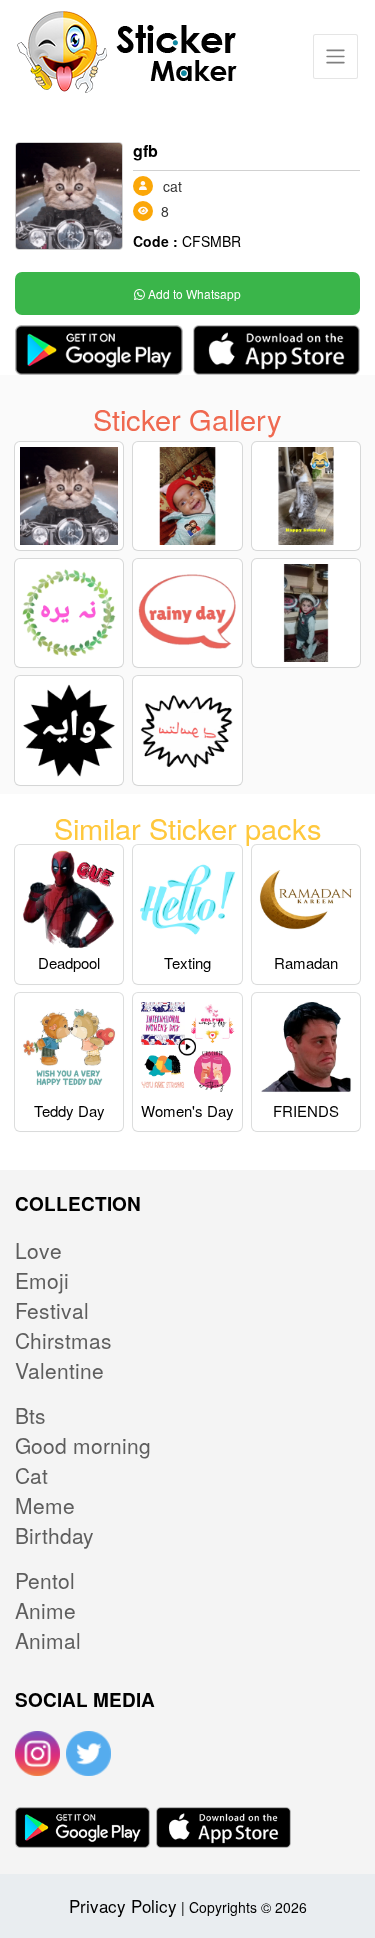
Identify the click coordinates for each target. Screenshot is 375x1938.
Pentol (45, 1580)
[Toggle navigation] (335, 56)
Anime (45, 1610)
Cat (31, 1475)
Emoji (42, 1280)
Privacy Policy (123, 1905)
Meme (45, 1505)
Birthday (54, 1535)
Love (38, 1250)
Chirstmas (63, 1340)
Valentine (59, 1370)
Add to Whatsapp (193, 293)
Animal (48, 1640)
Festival (52, 1310)
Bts (30, 1415)
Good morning (83, 1445)
